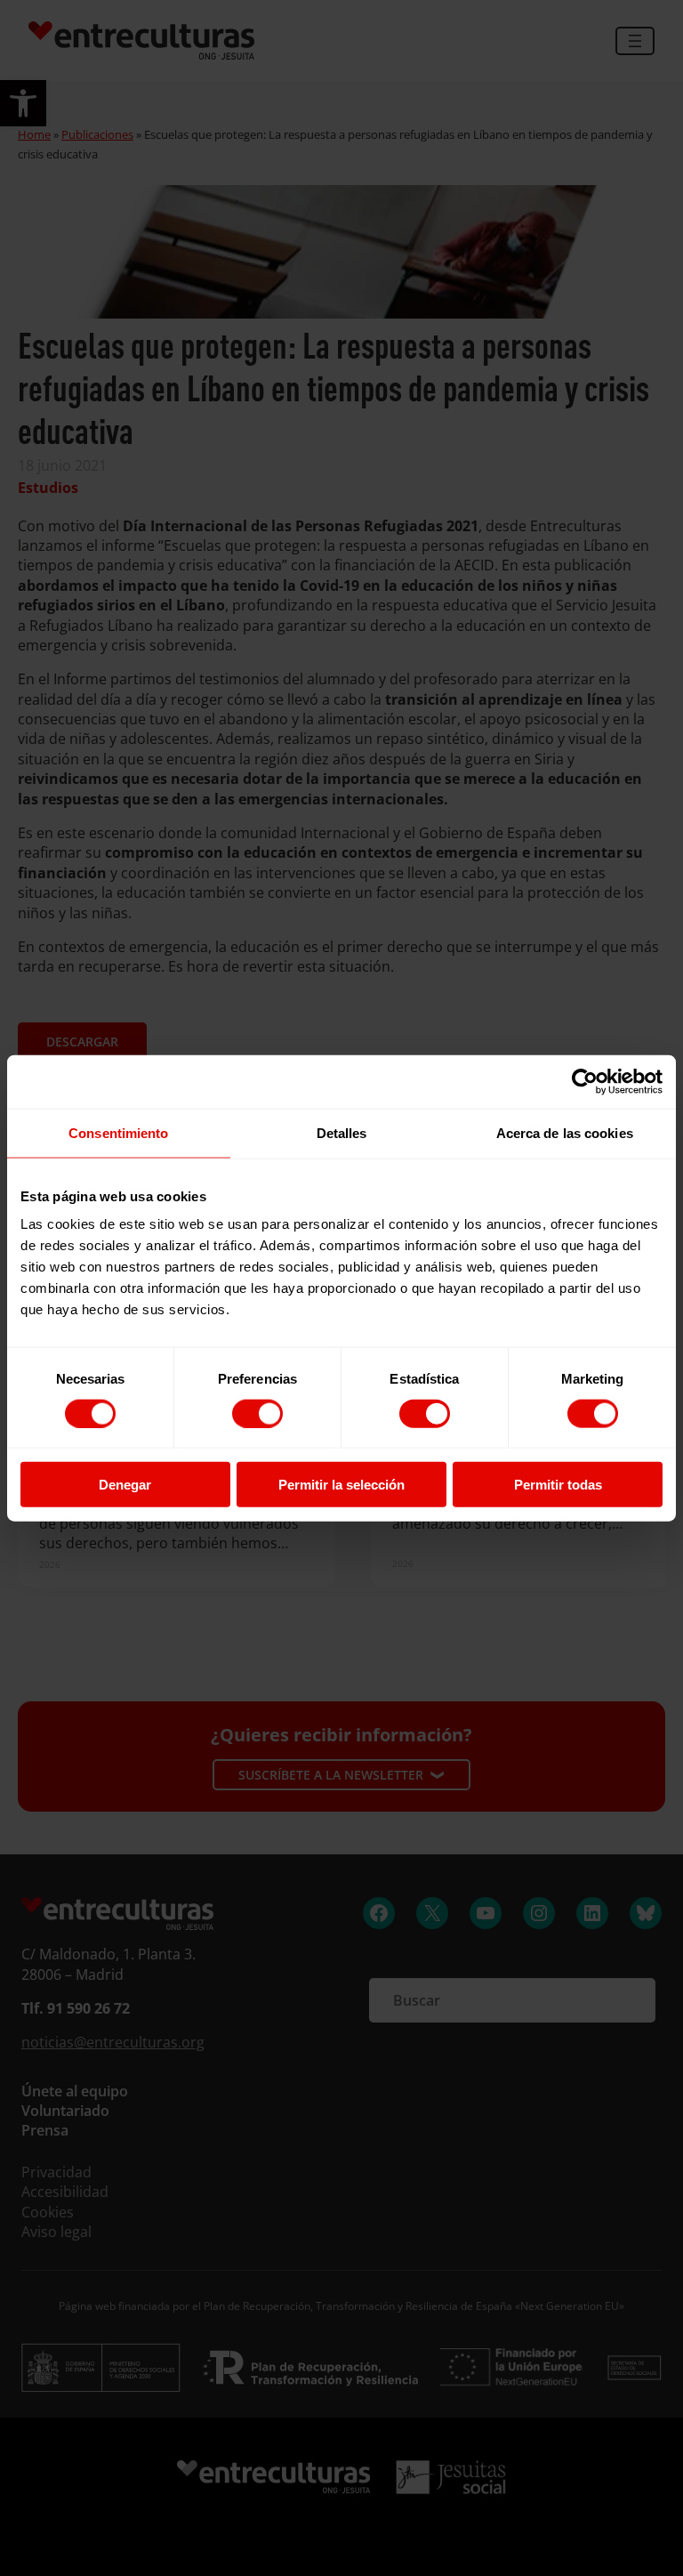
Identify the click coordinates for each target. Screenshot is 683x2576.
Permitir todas (558, 1485)
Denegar (125, 1485)
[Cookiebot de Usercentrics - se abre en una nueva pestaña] (585, 1081)
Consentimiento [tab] (118, 1132)
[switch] (257, 1413)
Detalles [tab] (342, 1132)
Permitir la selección (341, 1485)
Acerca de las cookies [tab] (565, 1132)
